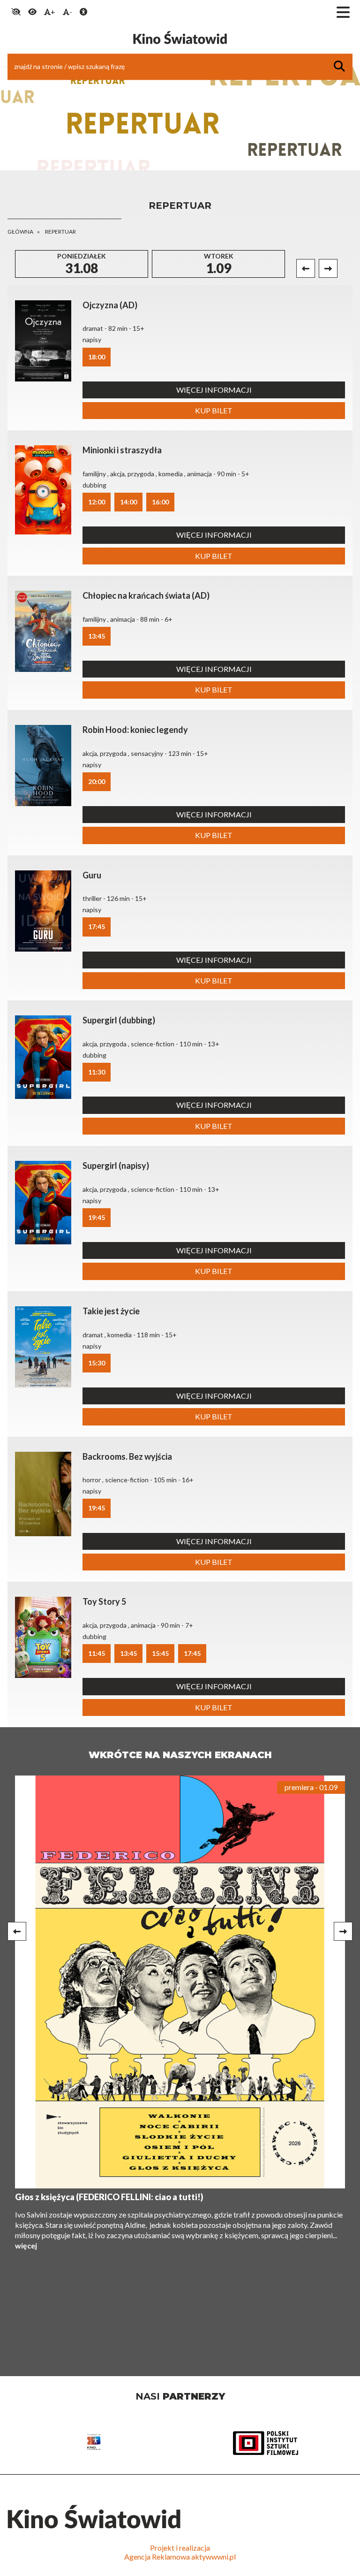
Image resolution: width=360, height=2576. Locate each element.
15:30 (97, 1363)
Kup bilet (214, 410)
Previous (306, 268)
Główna (20, 232)
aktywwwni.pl (214, 2557)
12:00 (97, 502)
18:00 (97, 357)
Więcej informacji (214, 390)
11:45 (97, 1653)
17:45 (97, 926)
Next (328, 268)
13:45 (97, 636)
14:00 (128, 502)
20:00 (97, 781)
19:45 (97, 1217)
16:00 (160, 502)
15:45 (160, 1653)
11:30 (97, 1072)
